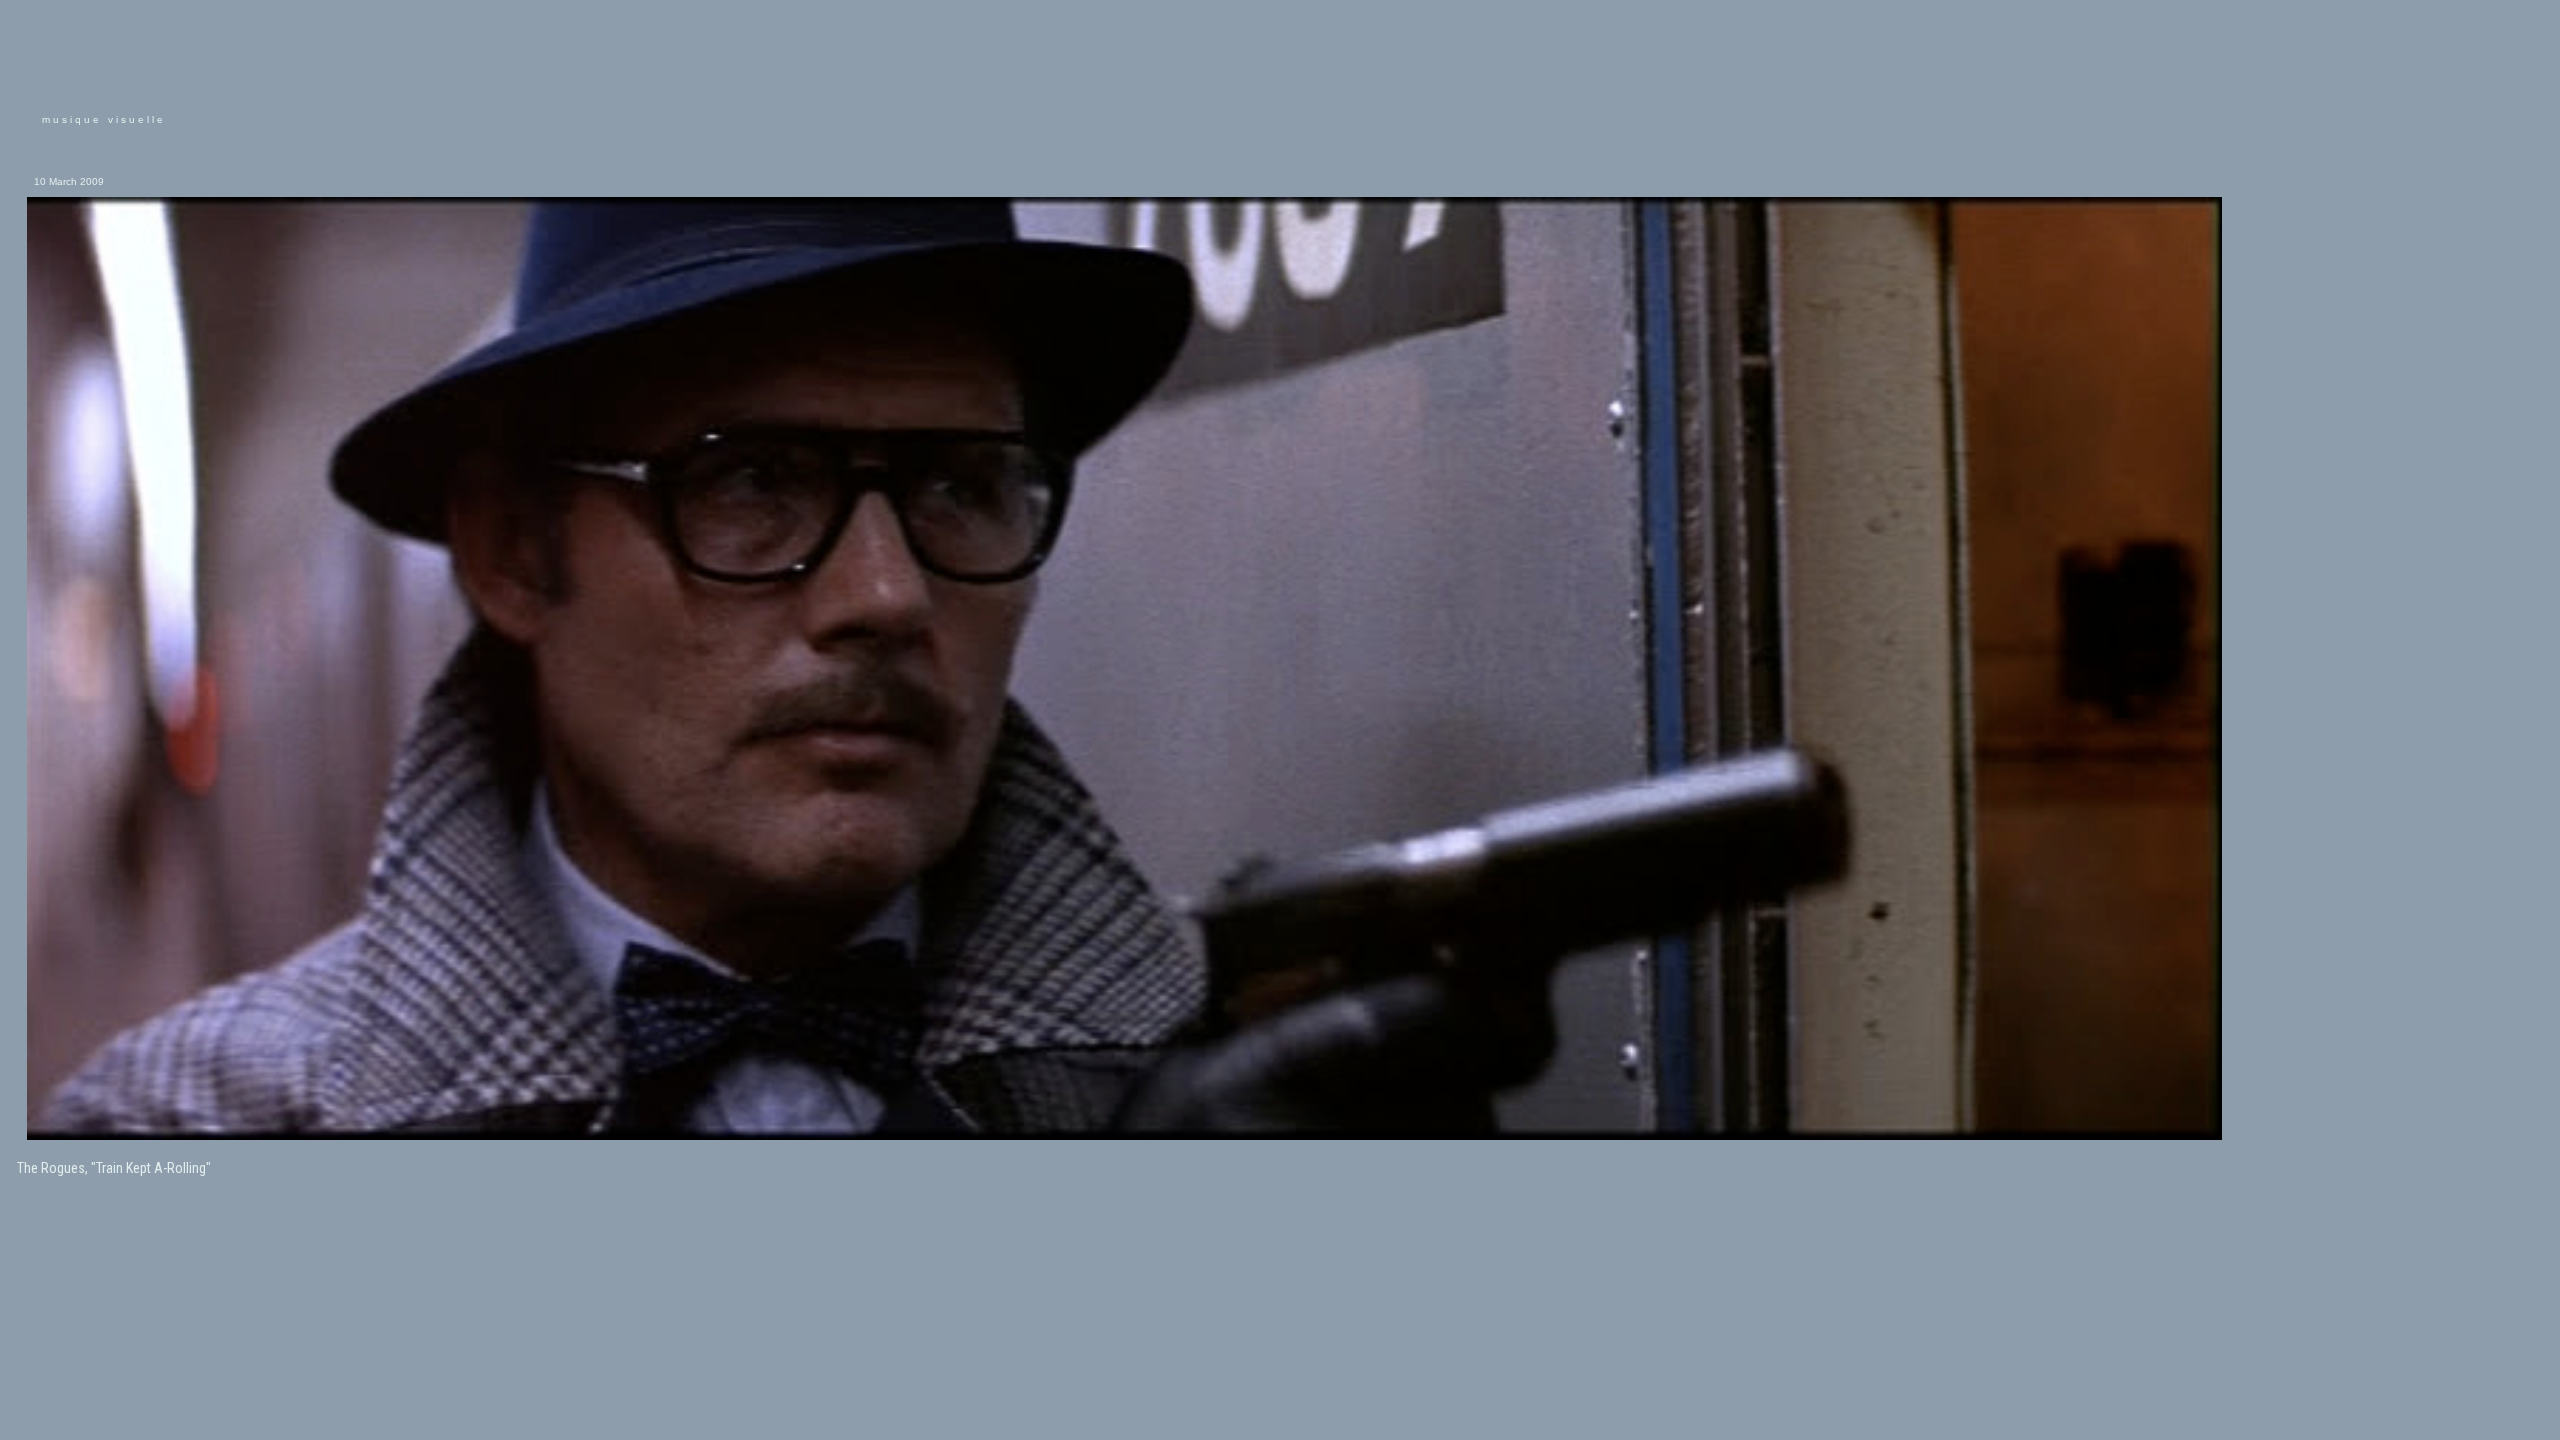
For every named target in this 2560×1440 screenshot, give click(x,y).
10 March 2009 (69, 181)
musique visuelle (104, 119)
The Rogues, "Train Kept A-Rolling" (114, 1168)
